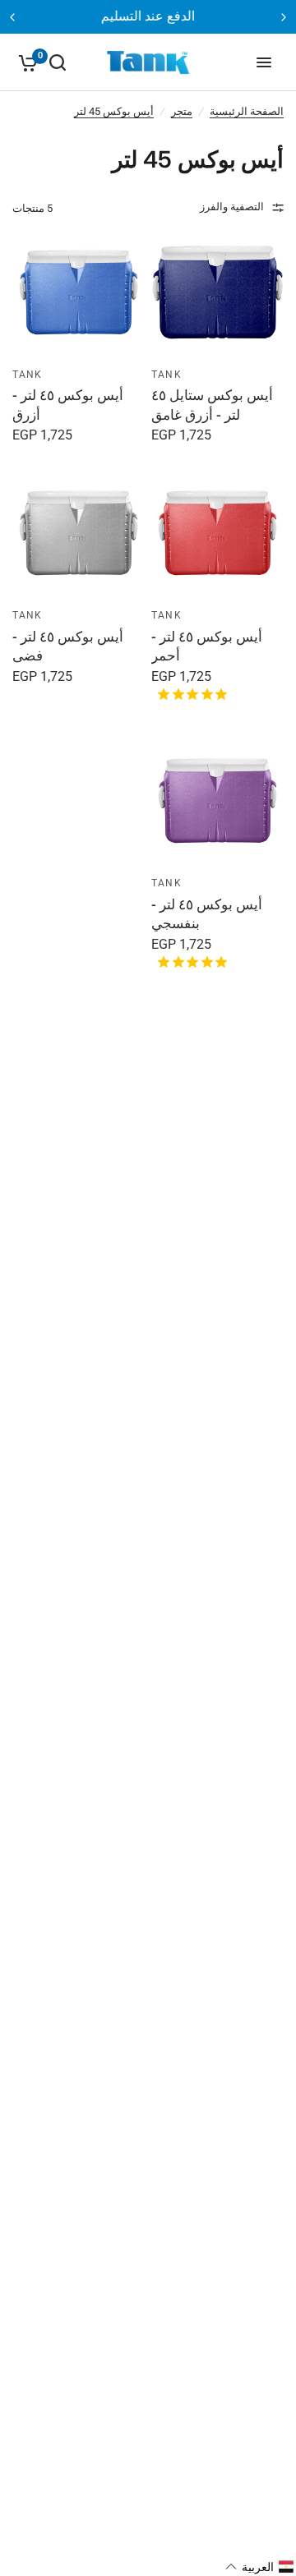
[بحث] (58, 62)
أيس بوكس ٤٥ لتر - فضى (68, 646)
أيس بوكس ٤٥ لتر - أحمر (207, 646)
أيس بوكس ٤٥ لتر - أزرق (68, 405)
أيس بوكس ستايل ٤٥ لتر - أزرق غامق (212, 405)
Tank (166, 375)
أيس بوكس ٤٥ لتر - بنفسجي (207, 914)
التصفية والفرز (232, 207)
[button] (260, 2567)
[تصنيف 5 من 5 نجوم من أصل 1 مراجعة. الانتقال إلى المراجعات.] (189, 694)
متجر (182, 111)
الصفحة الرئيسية (247, 111)
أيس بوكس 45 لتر (114, 111)
